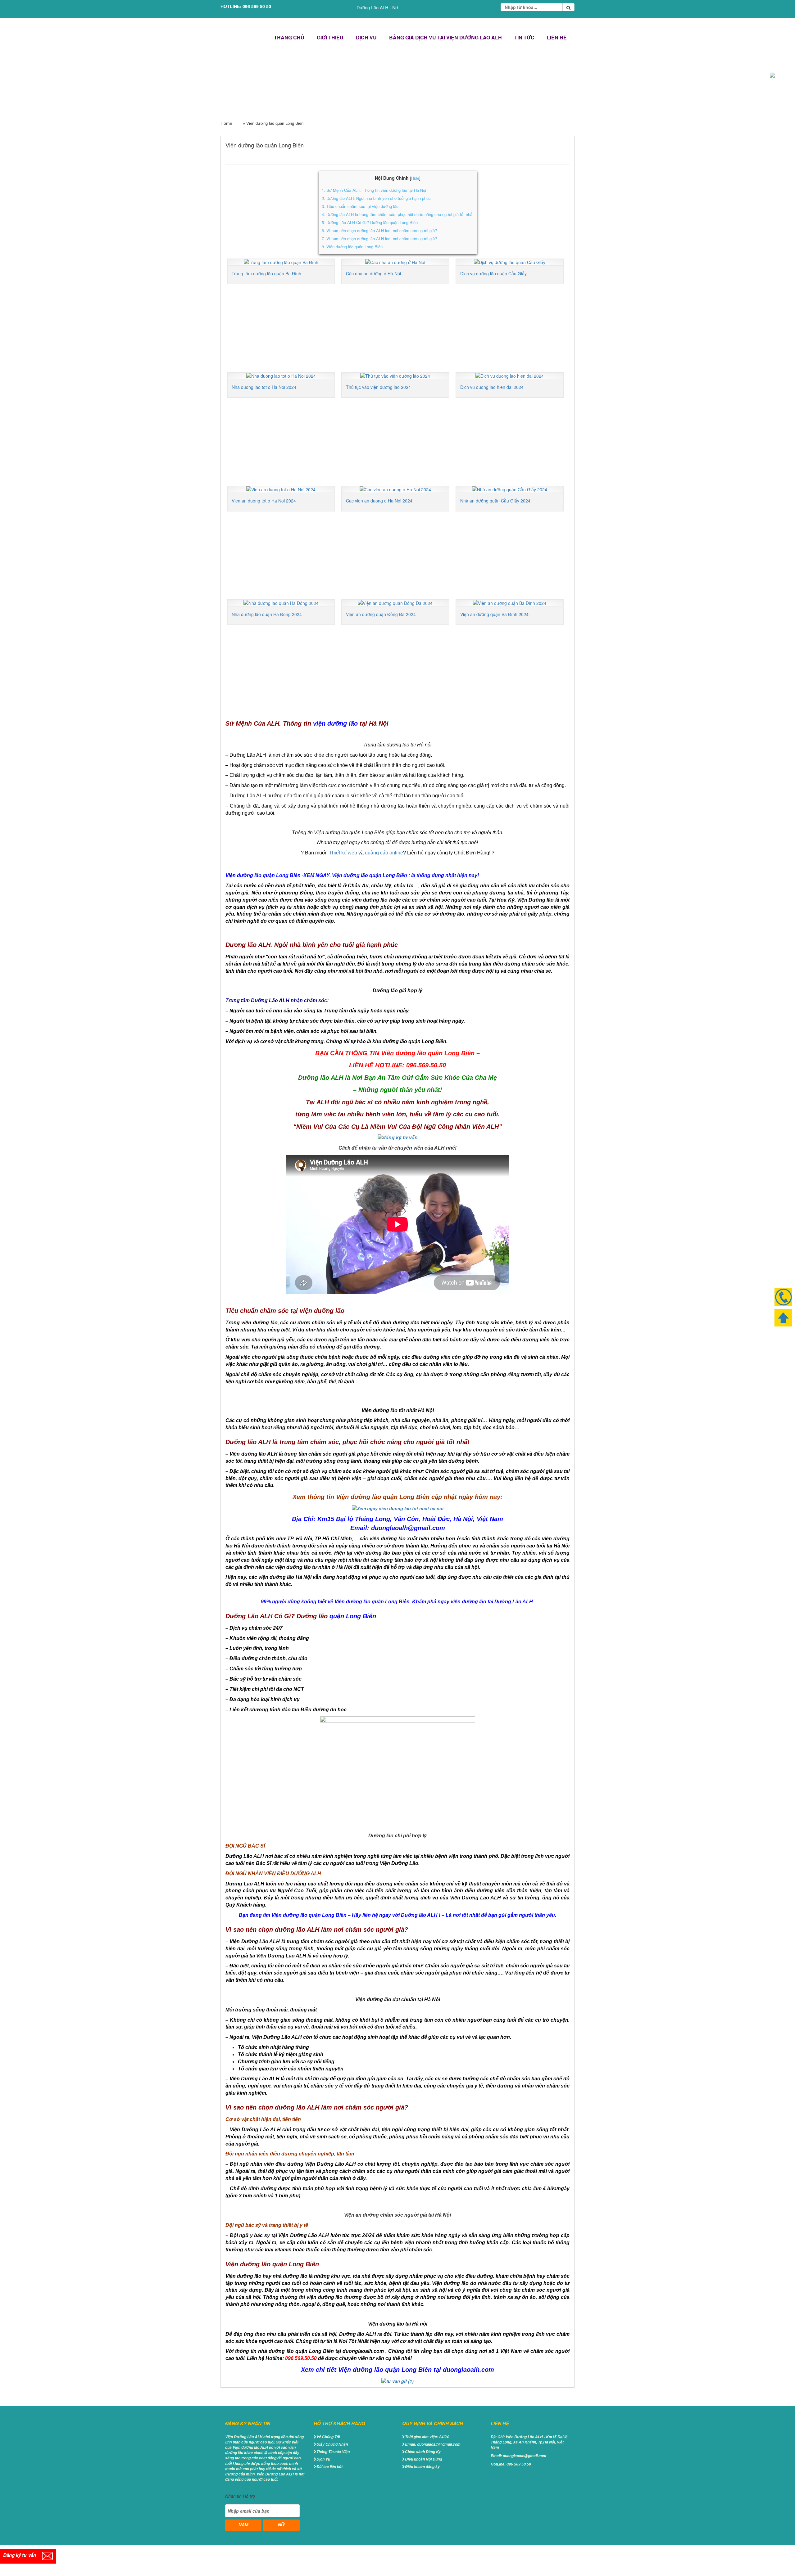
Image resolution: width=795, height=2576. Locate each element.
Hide (415, 178)
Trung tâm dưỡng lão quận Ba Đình (266, 273)
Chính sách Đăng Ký (423, 2452)
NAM (243, 2525)
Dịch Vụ (323, 2459)
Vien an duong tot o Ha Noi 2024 (264, 501)
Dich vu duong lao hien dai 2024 (492, 387)
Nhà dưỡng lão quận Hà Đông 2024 (267, 614)
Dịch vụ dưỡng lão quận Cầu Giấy (493, 273)
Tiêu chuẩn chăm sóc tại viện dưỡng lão (360, 206)
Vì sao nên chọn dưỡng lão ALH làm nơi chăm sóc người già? (379, 230)
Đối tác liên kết (329, 2467)
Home (226, 123)
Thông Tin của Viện (333, 2452)
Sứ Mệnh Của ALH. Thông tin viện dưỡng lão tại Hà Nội (374, 190)
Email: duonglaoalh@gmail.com (433, 2444)
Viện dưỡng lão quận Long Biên (352, 247)
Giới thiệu (330, 37)
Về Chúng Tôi (328, 2437)
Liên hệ (557, 37)
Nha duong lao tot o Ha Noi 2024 (264, 387)
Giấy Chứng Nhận (332, 2444)
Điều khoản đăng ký (422, 2467)
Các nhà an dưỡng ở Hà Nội (373, 273)
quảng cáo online (384, 853)
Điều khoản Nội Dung (423, 2459)
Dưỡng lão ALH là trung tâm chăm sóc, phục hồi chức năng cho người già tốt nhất (398, 214)
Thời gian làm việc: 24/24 (427, 2437)
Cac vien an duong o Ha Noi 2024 (379, 501)
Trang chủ (289, 37)
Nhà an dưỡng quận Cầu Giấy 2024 (495, 501)
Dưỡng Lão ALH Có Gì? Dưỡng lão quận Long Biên (370, 222)
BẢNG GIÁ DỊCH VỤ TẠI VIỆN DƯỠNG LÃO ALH (445, 37)
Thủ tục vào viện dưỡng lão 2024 (378, 387)
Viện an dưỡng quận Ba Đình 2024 (494, 614)
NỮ (281, 2525)
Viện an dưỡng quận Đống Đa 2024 (381, 614)
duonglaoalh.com (468, 2370)
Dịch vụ (366, 37)
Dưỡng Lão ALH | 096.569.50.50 (244, 38)
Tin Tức (524, 37)
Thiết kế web (343, 853)
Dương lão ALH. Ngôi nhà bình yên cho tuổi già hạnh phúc (376, 198)
